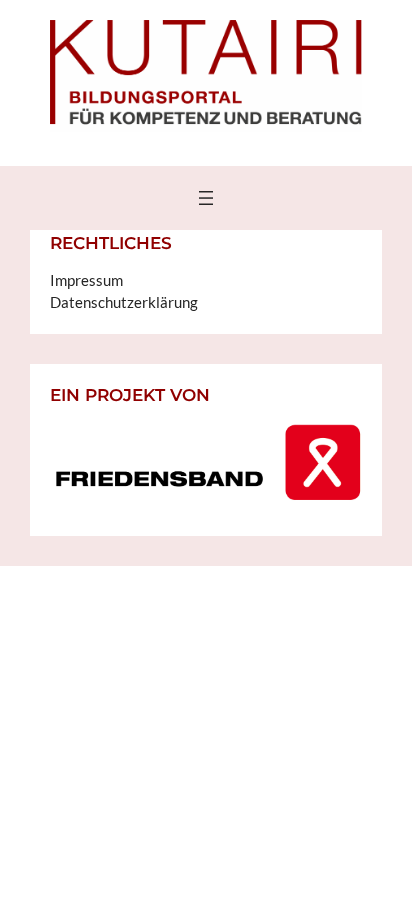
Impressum (86, 280)
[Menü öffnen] (206, 198)
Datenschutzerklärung (124, 302)
